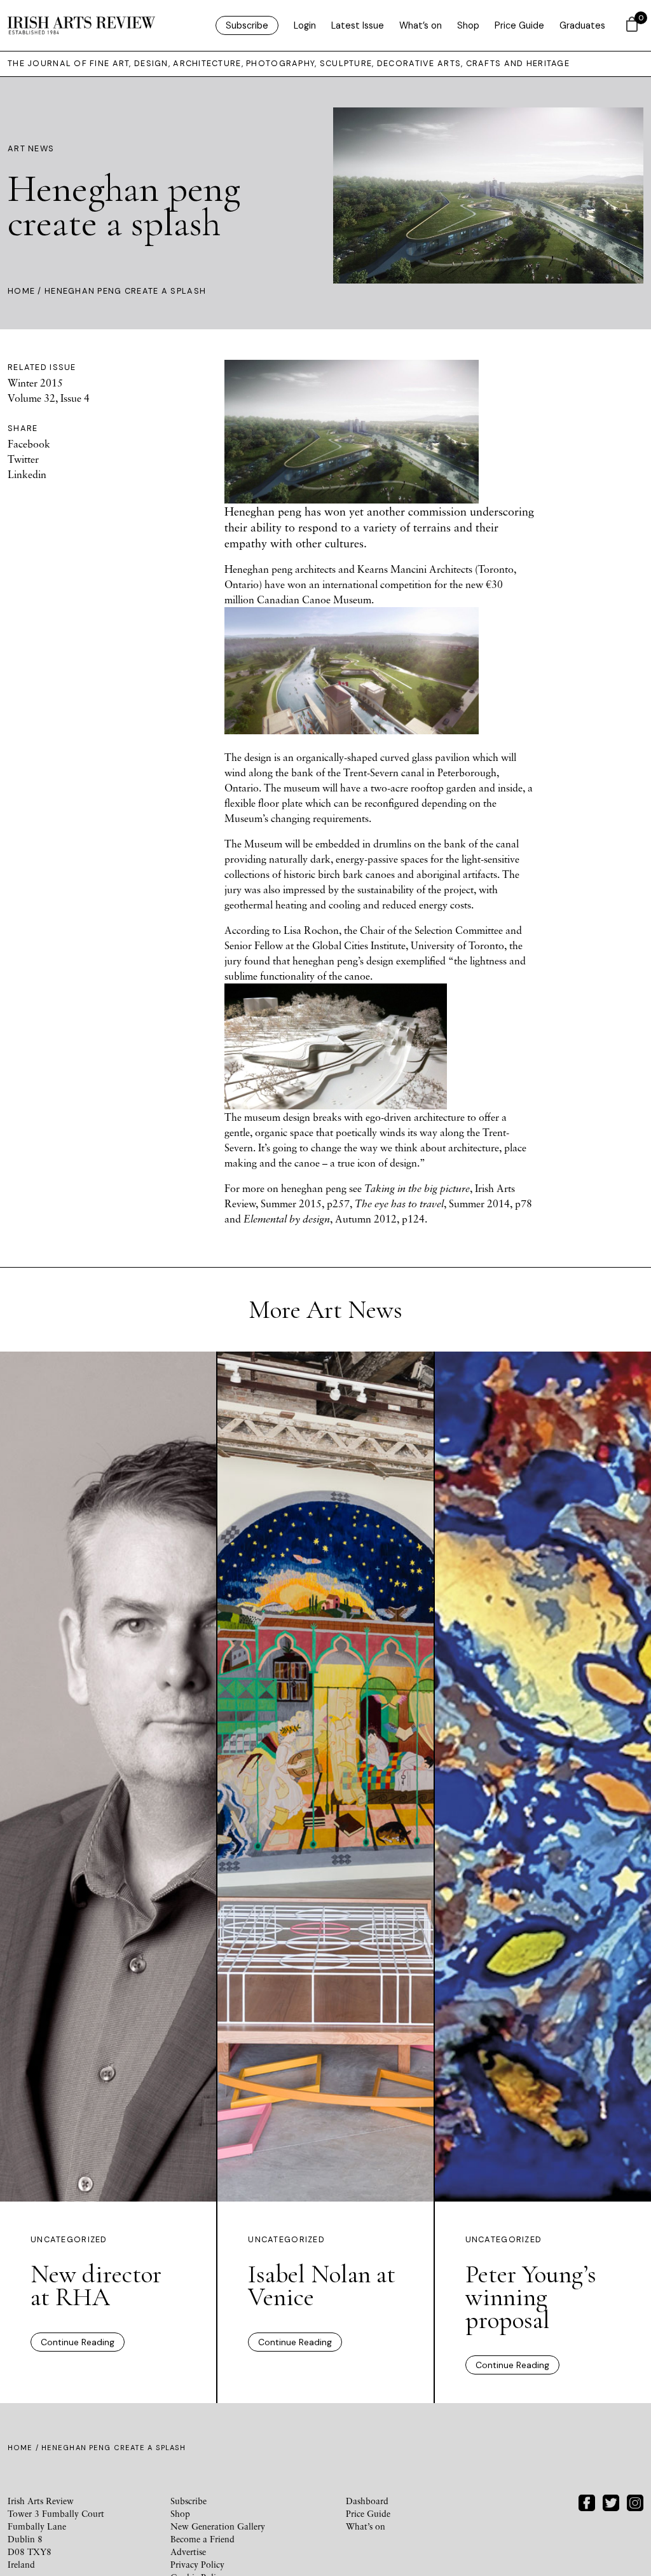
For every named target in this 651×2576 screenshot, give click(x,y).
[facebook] (587, 2501)
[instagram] (635, 2501)
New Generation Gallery (218, 2526)
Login (305, 25)
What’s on (421, 25)
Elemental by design (287, 1219)
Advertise (188, 2552)
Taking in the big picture (417, 1188)
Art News (31, 148)
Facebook (29, 444)
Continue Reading (78, 2342)
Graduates (582, 25)
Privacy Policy (197, 2564)
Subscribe (247, 25)
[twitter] (611, 2501)
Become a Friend (202, 2539)
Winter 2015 (35, 383)
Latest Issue (358, 25)
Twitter (23, 459)
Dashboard (367, 2501)
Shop (468, 25)
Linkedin (27, 474)
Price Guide (519, 25)
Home (21, 291)
